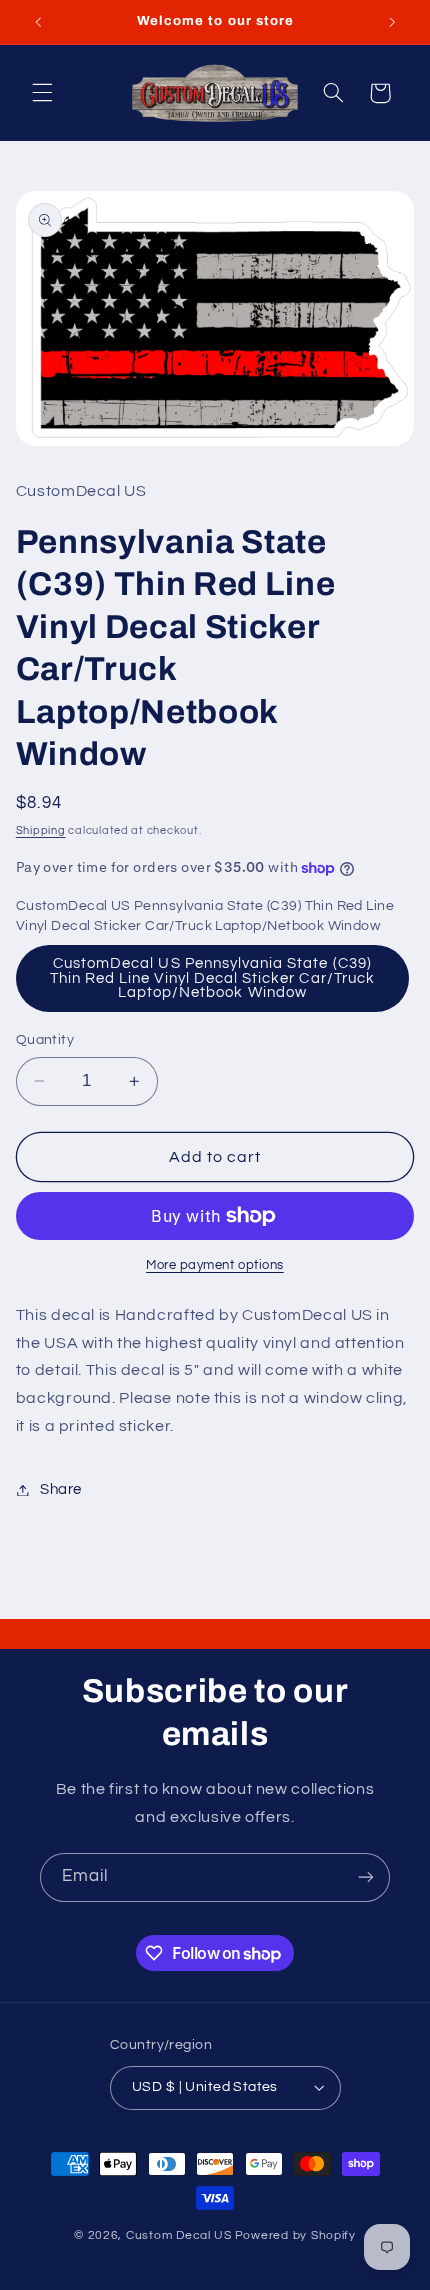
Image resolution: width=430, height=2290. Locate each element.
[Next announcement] (392, 22)
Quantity (45, 1040)
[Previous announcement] (38, 22)
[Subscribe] (366, 1877)
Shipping (41, 830)
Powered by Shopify (295, 2235)
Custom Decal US (179, 2235)
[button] (42, 93)
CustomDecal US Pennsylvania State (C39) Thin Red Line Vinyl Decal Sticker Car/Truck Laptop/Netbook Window (212, 978)
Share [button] (61, 1489)
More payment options (215, 1265)
